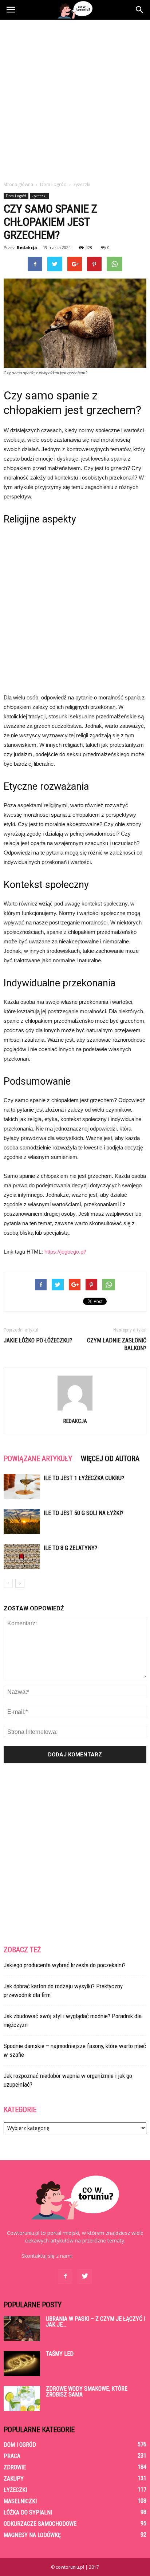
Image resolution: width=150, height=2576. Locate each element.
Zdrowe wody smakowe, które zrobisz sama (87, 2392)
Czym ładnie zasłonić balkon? (117, 1344)
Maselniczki (20, 2501)
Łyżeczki (40, 196)
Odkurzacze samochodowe (40, 2524)
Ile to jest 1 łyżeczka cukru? (84, 1478)
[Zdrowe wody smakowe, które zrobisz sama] (22, 2399)
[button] (140, 10)
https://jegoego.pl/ (65, 1252)
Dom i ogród (16, 196)
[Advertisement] (75, 98)
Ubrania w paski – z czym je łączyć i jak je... (96, 2322)
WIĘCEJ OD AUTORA (110, 1459)
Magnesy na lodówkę (32, 2535)
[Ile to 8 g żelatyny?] (22, 1556)
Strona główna (18, 184)
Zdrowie (15, 2467)
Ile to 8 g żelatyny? (70, 1548)
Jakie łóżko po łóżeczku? (38, 1340)
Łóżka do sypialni (28, 2512)
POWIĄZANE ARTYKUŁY (38, 1459)
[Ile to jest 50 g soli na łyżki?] (22, 1521)
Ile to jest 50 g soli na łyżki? (84, 1513)
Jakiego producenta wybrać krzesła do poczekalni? (65, 1965)
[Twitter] (85, 2276)
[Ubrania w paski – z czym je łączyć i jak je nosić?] (22, 2329)
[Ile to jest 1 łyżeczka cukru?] (22, 1486)
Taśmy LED (60, 2354)
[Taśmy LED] (22, 2364)
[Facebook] (65, 2276)
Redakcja (27, 247)
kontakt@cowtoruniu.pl (101, 2256)
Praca (12, 2456)
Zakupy (14, 2479)
